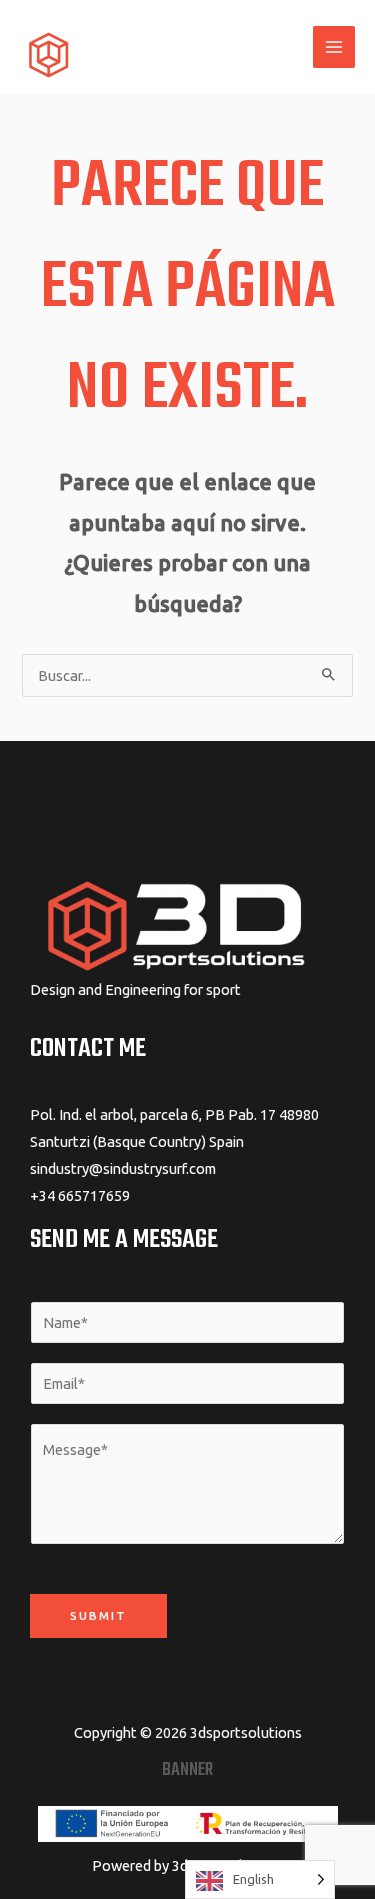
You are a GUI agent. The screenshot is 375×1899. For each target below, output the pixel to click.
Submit (98, 1615)
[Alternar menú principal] (334, 47)
